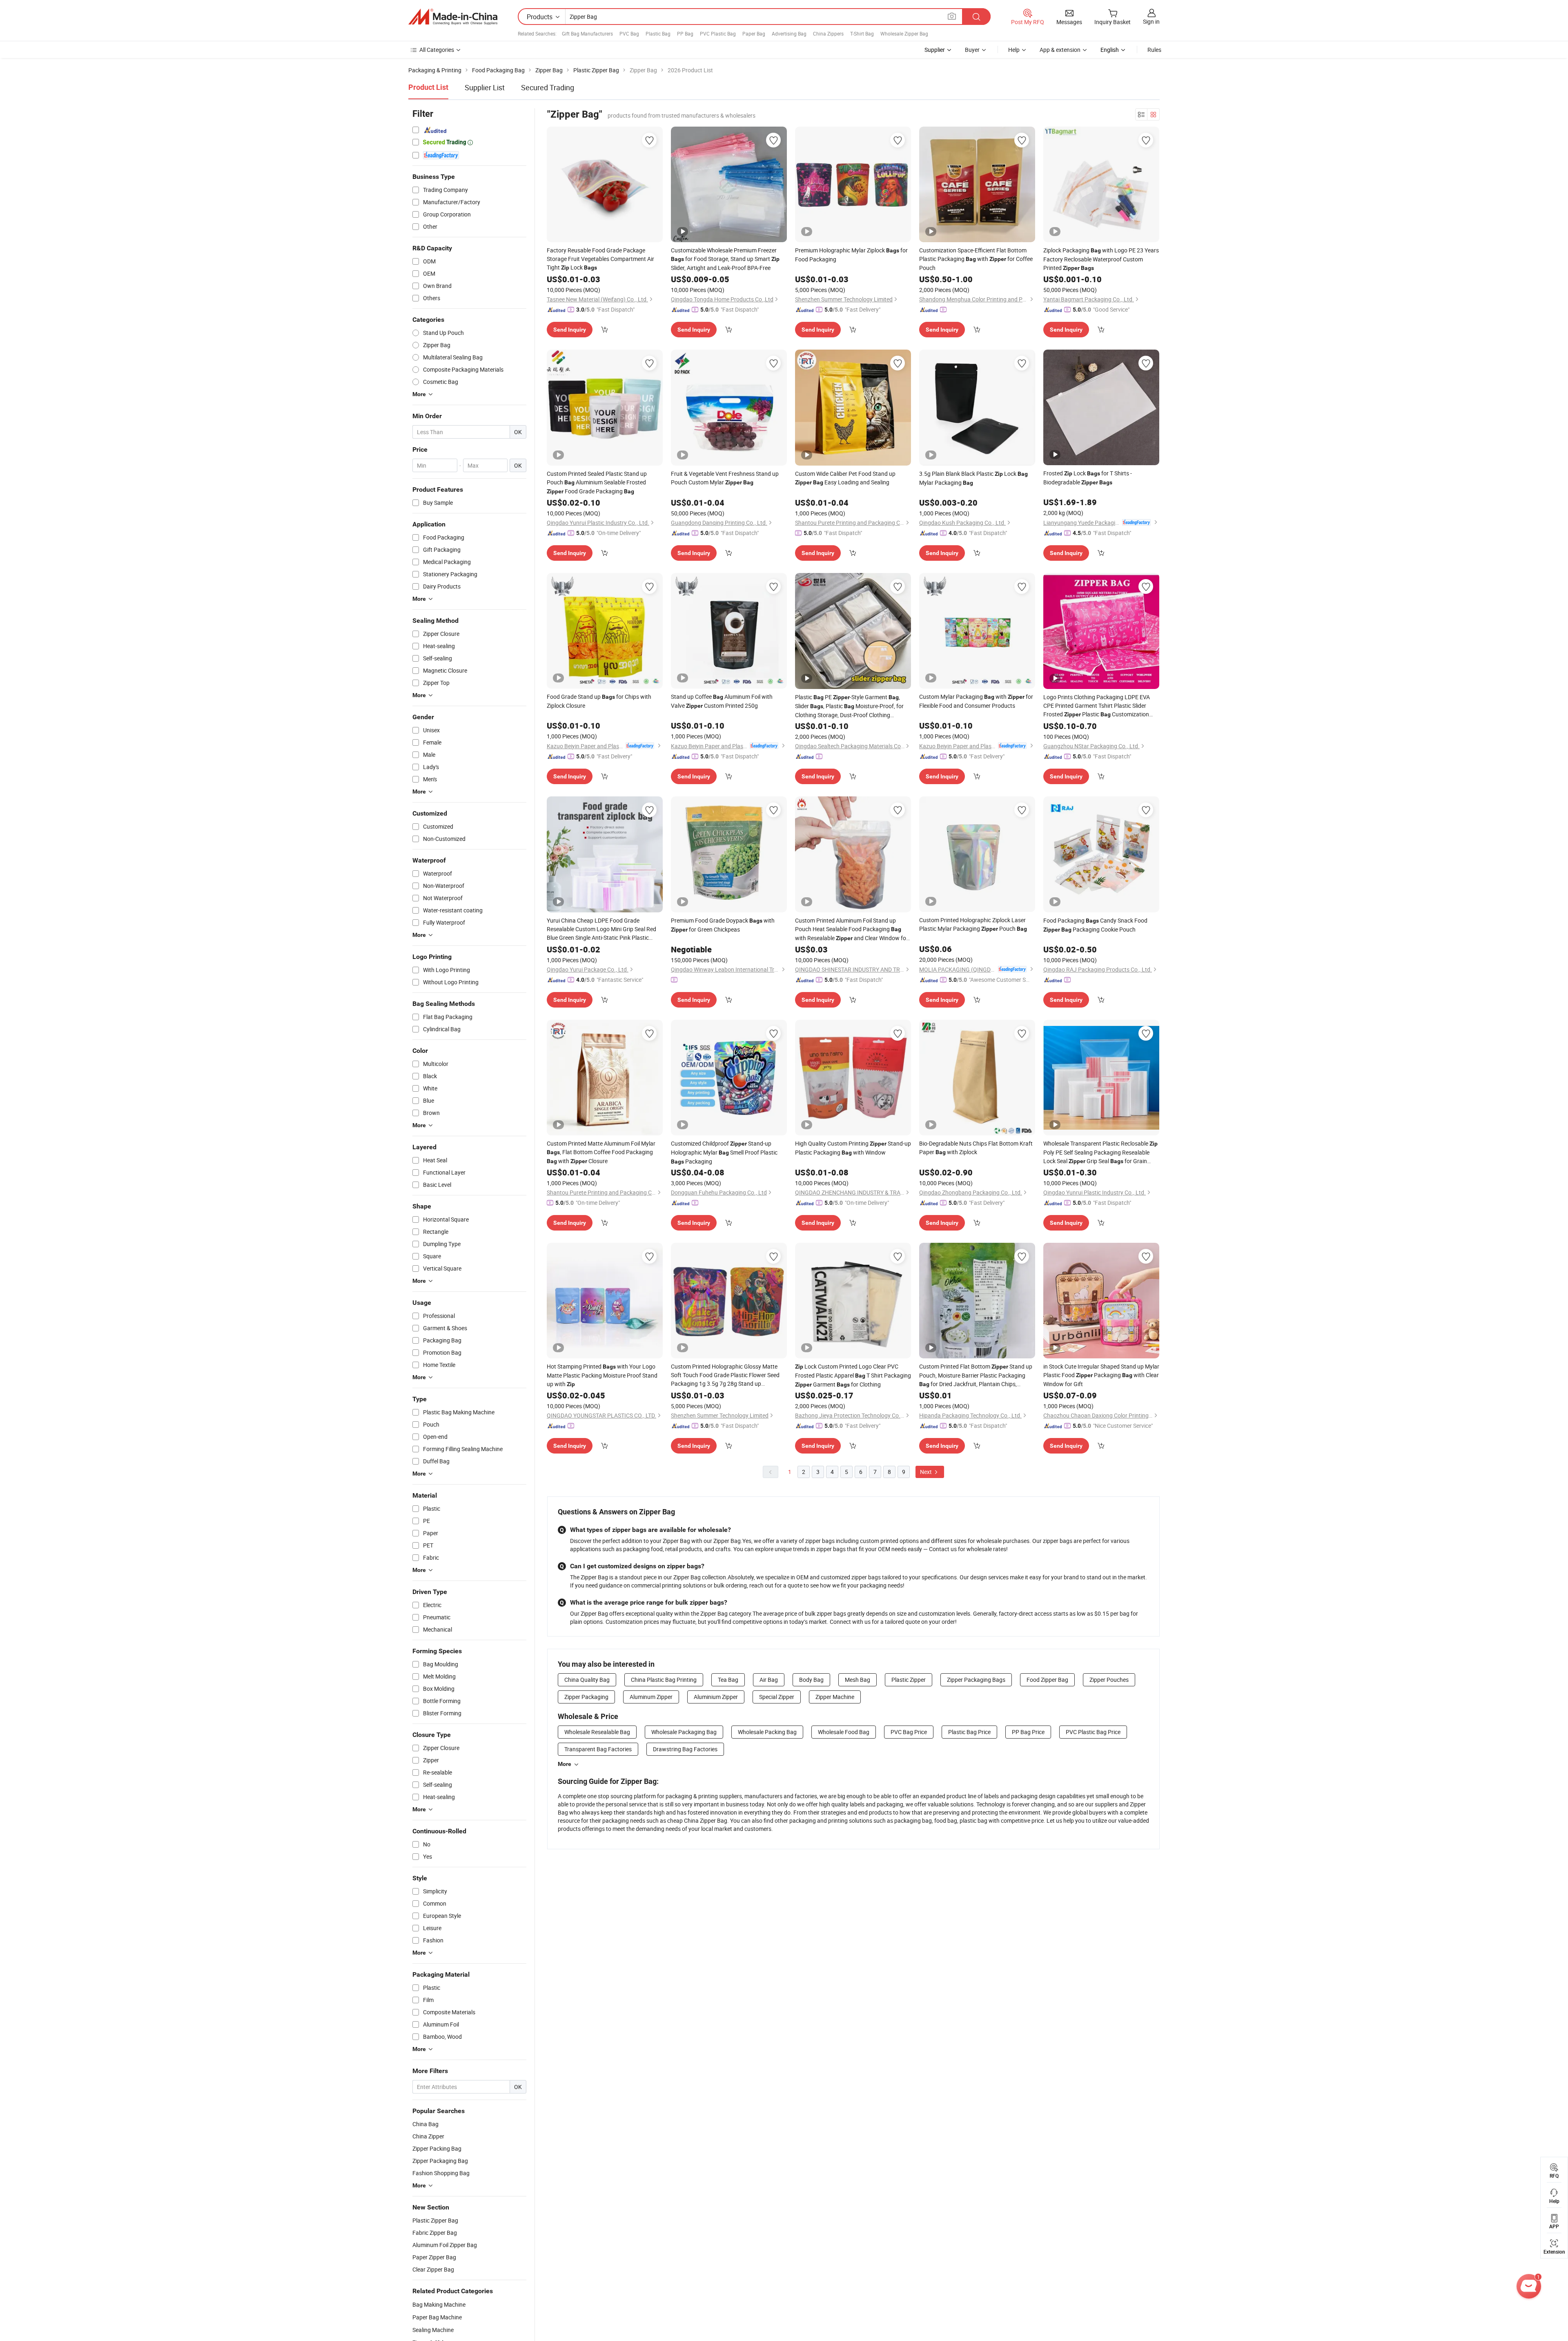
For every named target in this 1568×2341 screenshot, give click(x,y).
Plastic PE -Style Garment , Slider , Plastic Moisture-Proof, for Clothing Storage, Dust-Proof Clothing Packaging (849, 706)
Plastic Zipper (909, 1680)
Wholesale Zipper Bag (904, 33)
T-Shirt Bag (862, 33)
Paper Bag (754, 33)
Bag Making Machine (439, 2304)
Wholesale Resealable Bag (597, 1732)
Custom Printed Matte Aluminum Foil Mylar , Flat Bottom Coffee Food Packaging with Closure (601, 1152)
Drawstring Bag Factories (685, 1749)
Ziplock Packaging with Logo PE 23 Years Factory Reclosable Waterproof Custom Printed (1101, 259)
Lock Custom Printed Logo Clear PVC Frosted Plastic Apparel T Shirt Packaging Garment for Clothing (853, 1375)
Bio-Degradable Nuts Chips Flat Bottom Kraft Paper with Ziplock (976, 1148)
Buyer (972, 50)
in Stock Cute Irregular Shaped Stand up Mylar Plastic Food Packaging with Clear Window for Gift (1101, 1375)
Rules (1154, 50)
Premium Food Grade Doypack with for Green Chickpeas (723, 925)
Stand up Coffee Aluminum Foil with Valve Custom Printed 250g (722, 701)
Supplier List (485, 87)
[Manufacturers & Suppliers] (453, 17)
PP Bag (685, 33)
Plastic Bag (658, 33)
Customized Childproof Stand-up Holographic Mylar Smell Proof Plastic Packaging (724, 1152)
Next (927, 1472)
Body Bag (811, 1680)
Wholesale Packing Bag (767, 1732)
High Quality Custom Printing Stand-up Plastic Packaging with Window (853, 1148)
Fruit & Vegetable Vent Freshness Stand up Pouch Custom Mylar (725, 478)
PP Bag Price (1028, 1732)
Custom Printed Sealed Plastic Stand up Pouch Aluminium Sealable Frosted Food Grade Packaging (597, 482)
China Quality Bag (587, 1680)
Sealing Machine (433, 2330)
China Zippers (828, 33)
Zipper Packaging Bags (976, 1680)
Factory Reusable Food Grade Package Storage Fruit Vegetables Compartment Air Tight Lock (600, 259)
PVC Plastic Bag (718, 33)
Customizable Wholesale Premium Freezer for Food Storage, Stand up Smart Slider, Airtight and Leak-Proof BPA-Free (725, 259)
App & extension (1060, 50)
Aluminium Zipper (716, 1697)
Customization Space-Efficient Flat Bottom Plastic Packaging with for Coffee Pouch (976, 259)
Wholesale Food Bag (844, 1732)
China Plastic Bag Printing (664, 1680)
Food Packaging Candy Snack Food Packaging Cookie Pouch (1095, 925)
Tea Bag (728, 1680)
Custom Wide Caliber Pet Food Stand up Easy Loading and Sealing (845, 478)
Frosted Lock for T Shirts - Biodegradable (1088, 478)
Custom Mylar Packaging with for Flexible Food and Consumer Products (976, 701)
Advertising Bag (789, 33)
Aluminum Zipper (651, 1697)
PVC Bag (629, 33)
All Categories (437, 50)
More (565, 1764)
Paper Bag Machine (437, 2317)
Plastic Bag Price (969, 1732)
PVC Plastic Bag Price (1093, 1732)
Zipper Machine (835, 1697)
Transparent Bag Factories (598, 1749)
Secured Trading (548, 87)
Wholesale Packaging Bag (684, 1732)
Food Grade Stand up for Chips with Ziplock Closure (599, 701)
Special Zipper (777, 1697)
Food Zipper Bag (1047, 1680)
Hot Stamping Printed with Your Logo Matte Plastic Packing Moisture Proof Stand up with (602, 1375)
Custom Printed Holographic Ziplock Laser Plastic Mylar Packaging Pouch (973, 924)
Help (1014, 50)
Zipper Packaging (586, 1697)
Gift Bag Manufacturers (587, 33)
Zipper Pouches (1109, 1680)
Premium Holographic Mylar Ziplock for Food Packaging (851, 255)
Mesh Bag (857, 1680)
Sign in (1151, 21)
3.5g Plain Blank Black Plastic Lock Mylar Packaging (973, 478)
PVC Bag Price (909, 1732)
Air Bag (769, 1680)
